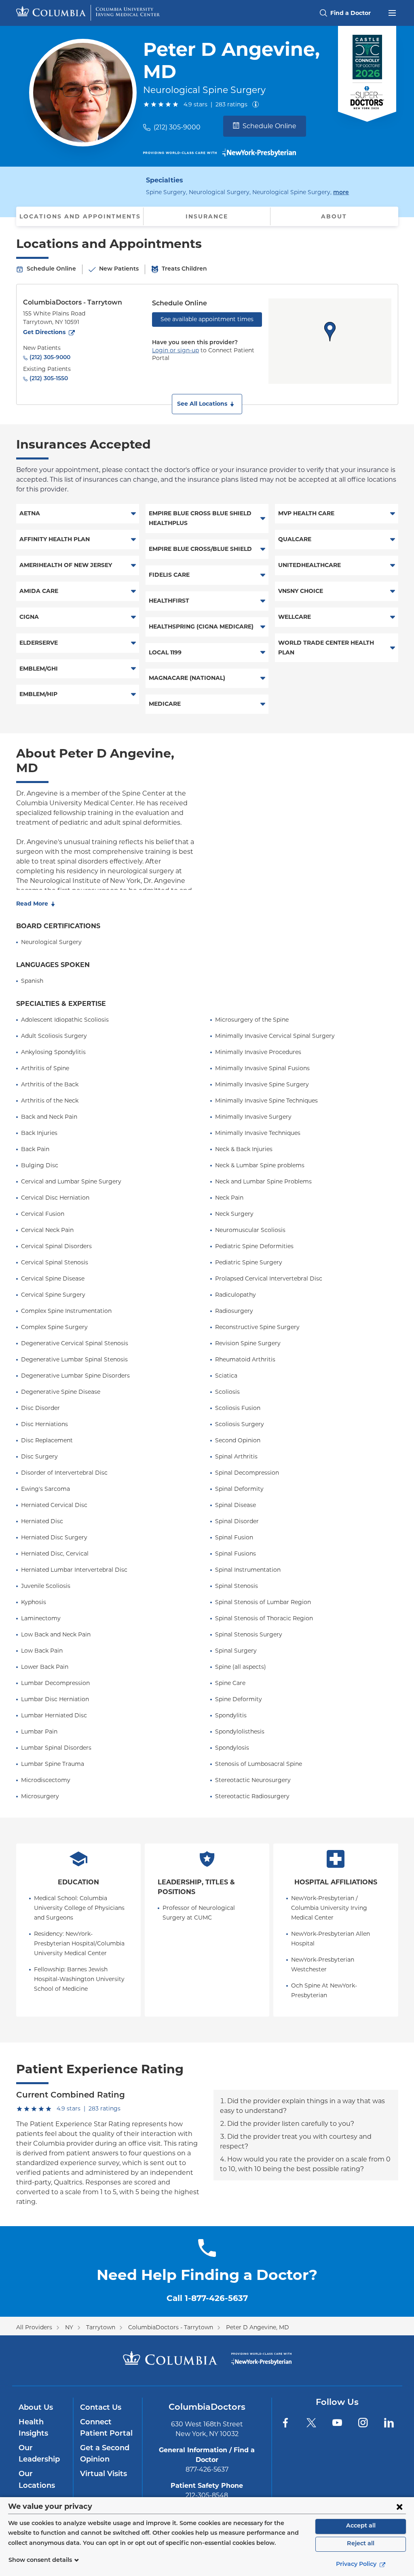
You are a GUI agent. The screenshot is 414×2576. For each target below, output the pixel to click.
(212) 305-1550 (49, 379)
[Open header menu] (392, 12)
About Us (36, 2408)
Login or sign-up (175, 350)
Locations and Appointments (80, 216)
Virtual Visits (103, 2474)
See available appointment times (207, 319)
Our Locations (37, 2480)
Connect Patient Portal (106, 2428)
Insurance (207, 216)
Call (207, 2298)
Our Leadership (39, 2454)
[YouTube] (337, 2423)
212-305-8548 (207, 2495)
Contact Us (101, 2408)
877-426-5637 (207, 2469)
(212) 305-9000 (177, 127)
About (334, 216)
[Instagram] (363, 2423)
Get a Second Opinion (105, 2454)
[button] (207, 404)
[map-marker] (330, 332)
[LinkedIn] (389, 2423)
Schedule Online (269, 126)
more (341, 193)
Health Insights (33, 2428)
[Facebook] (285, 2423)
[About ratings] (257, 104)
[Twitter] (311, 2423)
